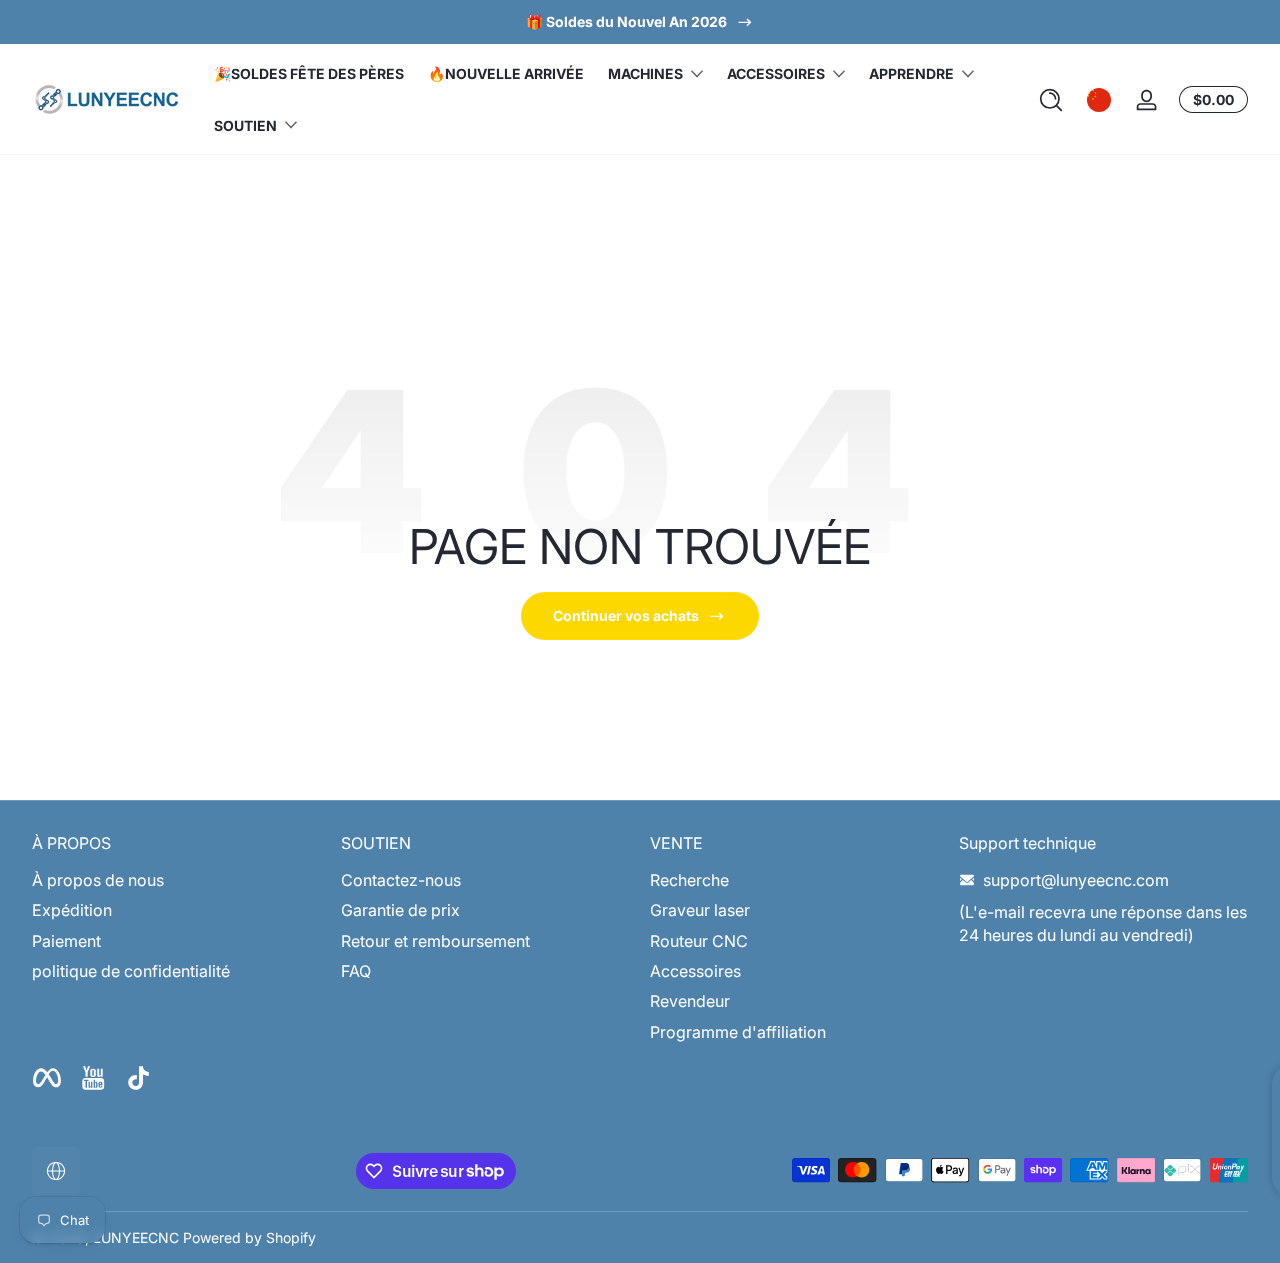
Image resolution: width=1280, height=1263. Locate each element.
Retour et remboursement (435, 941)
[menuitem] (176, 880)
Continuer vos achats (626, 615)
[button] (1051, 100)
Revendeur (690, 1001)
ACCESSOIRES (776, 73)
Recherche (689, 880)
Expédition (72, 910)
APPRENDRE (911, 73)
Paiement (66, 941)
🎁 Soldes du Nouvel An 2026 (626, 21)
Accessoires (695, 971)
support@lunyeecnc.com (1076, 880)
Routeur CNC (699, 941)
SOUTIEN (245, 125)
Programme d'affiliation (738, 1032)
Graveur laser (700, 910)
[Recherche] (1051, 100)
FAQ (356, 971)
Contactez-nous (401, 880)
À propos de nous (98, 880)
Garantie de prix (400, 910)
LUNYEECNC (136, 1237)
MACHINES (645, 73)
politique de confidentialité (131, 971)
